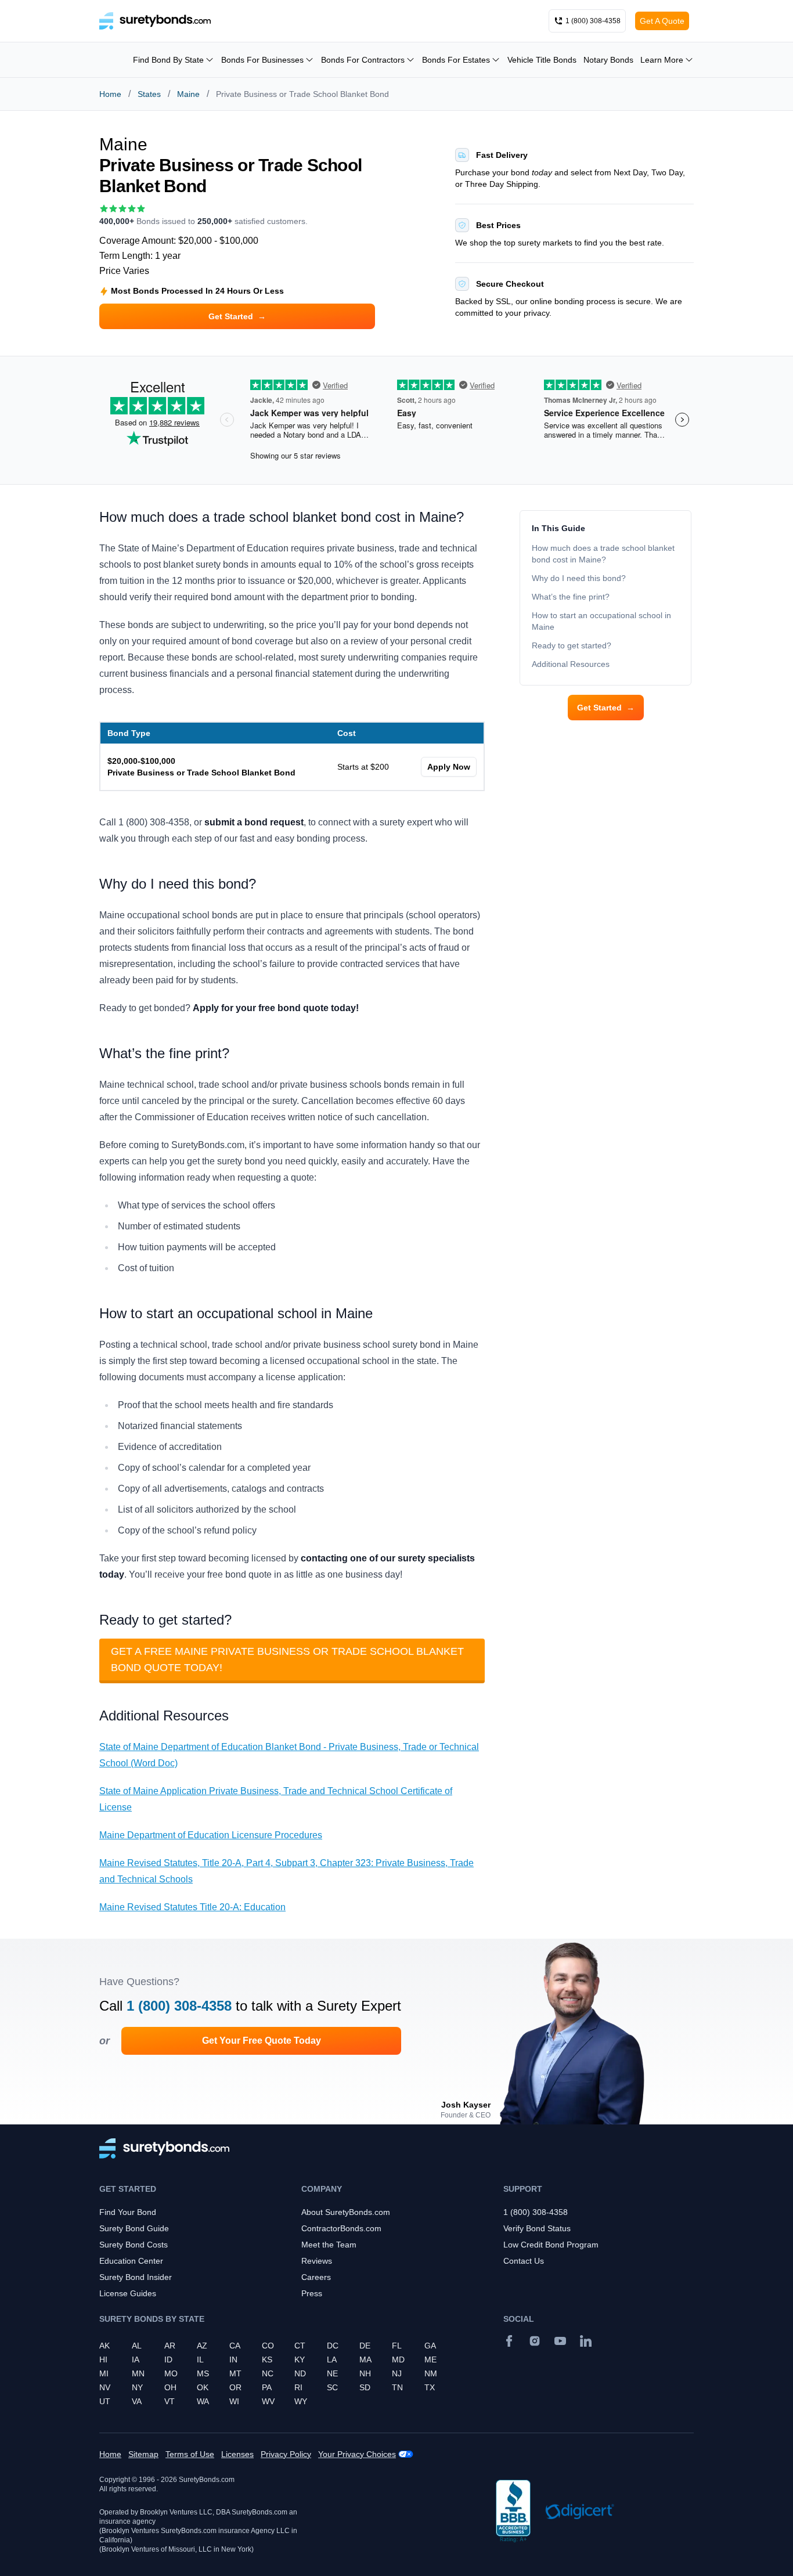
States (149, 94)
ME (430, 2359)
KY (300, 2359)
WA (203, 2401)
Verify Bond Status (537, 2228)
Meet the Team (329, 2245)
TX (430, 2387)
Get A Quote (662, 21)
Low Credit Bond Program (551, 2245)
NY (137, 2387)
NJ (397, 2373)
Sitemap (143, 2454)
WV (268, 2401)
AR (170, 2346)
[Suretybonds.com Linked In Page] (586, 2341)
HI (103, 2359)
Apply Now (449, 767)
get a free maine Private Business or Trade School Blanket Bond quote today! (287, 1659)
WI (234, 2401)
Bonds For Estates (456, 60)
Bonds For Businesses (262, 60)
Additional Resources (571, 664)
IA (136, 2359)
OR (235, 2387)
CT (300, 2346)
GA (430, 2346)
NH (365, 2373)
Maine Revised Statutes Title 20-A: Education (192, 1907)
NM (431, 2373)
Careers (316, 2277)
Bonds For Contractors (363, 60)
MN (138, 2373)
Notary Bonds (608, 60)
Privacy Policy (286, 2454)
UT (105, 2401)
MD (398, 2359)
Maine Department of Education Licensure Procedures (211, 1835)
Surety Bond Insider (136, 2277)
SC (332, 2387)
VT (170, 2401)
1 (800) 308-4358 (179, 2006)
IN (233, 2359)
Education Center (131, 2261)
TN (397, 2387)
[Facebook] (509, 2341)
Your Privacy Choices (357, 2454)
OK (203, 2387)
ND (300, 2373)
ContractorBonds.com (341, 2228)
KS (267, 2359)
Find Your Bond (128, 2212)
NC (268, 2373)
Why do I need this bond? (579, 578)
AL (137, 2346)
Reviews (317, 2261)
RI (298, 2387)
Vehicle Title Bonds (542, 60)
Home (110, 94)
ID (168, 2359)
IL (200, 2359)
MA (365, 2359)
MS (203, 2373)
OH (170, 2387)
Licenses (237, 2454)
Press (312, 2293)
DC (333, 2346)
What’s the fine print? (571, 597)
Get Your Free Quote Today (262, 2041)
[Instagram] (535, 2341)
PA (267, 2387)
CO (268, 2346)
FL (397, 2346)
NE (332, 2373)
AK (104, 2346)
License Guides (128, 2293)
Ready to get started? (572, 645)
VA (137, 2401)
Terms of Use (190, 2454)
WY (301, 2401)
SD (365, 2387)
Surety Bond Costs (134, 2245)
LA (332, 2359)
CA (235, 2346)
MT (235, 2373)
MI (104, 2373)
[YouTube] (560, 2341)
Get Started (606, 708)
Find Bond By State (168, 60)
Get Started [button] (237, 316)
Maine (188, 94)
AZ (202, 2346)
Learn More (662, 60)
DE (365, 2346)
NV (105, 2387)
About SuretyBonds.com (346, 2212)
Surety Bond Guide (134, 2228)
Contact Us (524, 2261)
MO (171, 2373)
